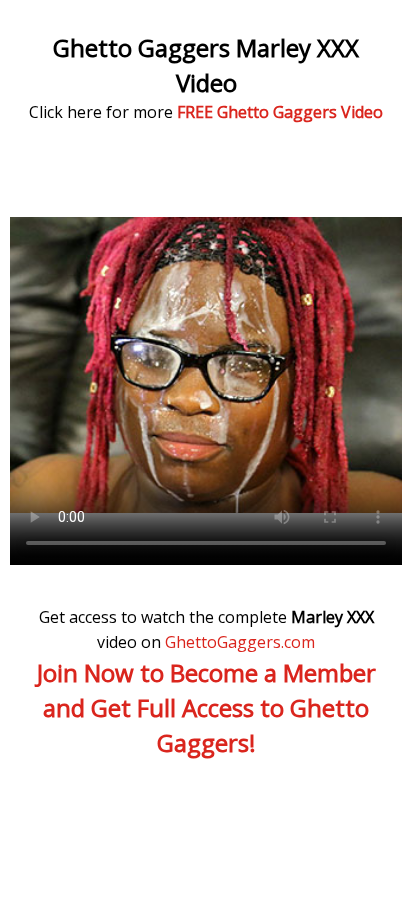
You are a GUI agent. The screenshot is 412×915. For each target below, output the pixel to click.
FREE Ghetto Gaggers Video (280, 112)
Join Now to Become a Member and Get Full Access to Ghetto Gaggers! (206, 707)
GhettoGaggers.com (240, 642)
